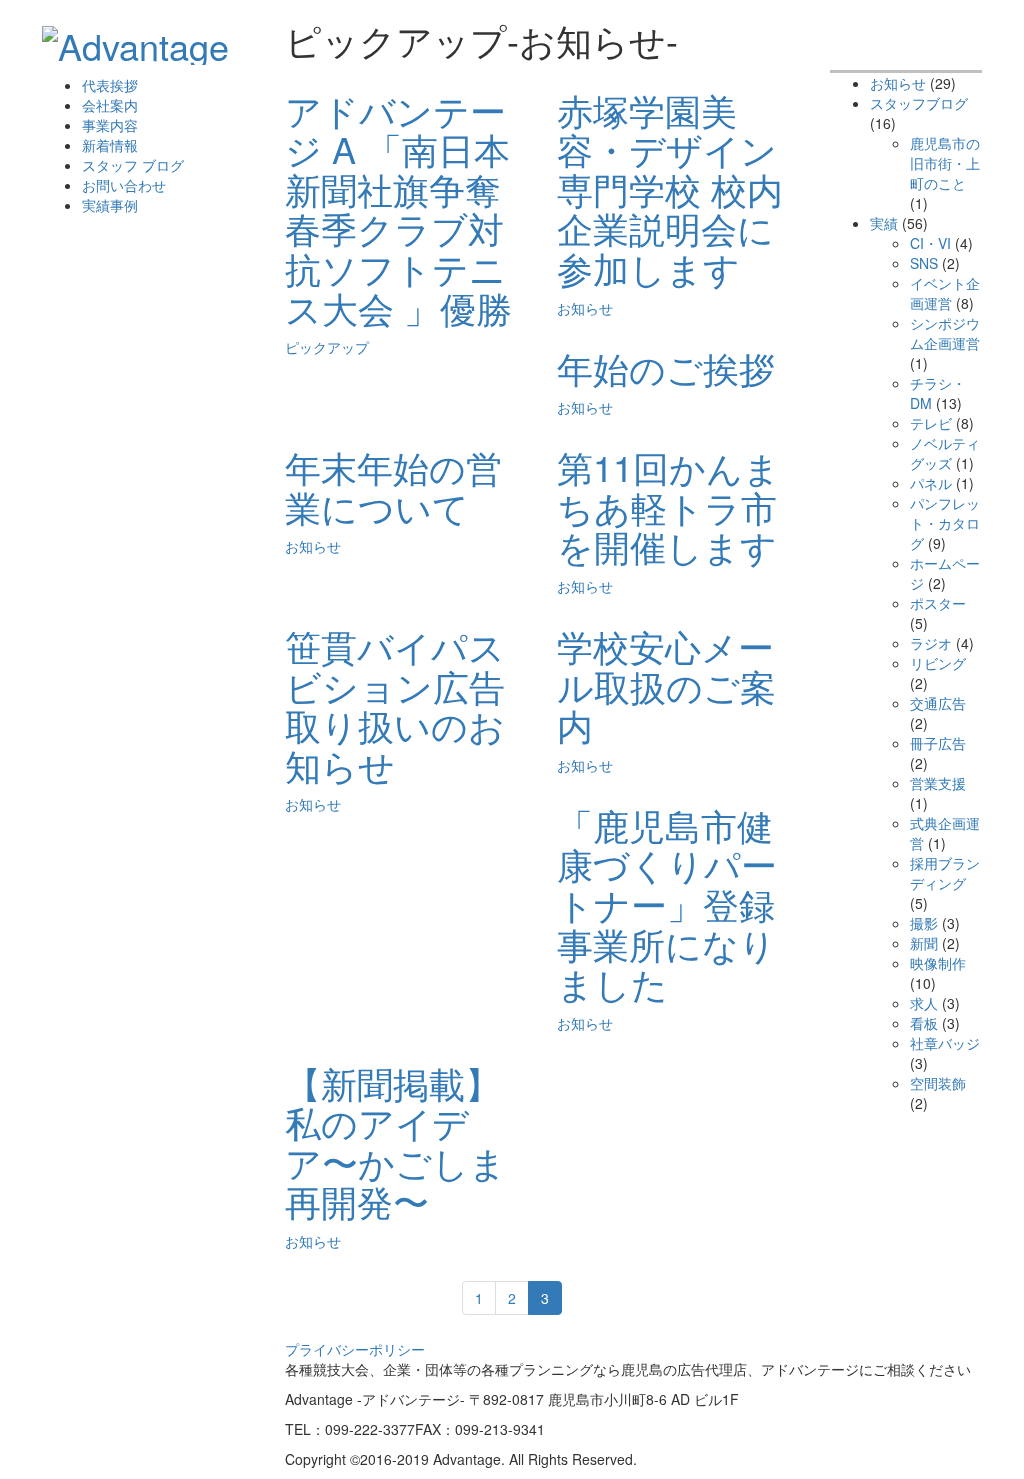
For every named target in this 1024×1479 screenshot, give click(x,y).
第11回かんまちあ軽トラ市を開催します (668, 506)
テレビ (931, 423)
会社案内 (110, 105)
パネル (931, 483)
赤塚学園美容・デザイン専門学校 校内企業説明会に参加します (670, 188)
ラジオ (931, 643)
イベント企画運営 (945, 293)
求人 (924, 1003)
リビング (938, 663)
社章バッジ (945, 1043)
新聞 (924, 943)
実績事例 (110, 205)
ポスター (938, 603)
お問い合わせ (124, 185)
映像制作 (938, 963)
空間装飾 (938, 1083)
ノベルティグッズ (945, 453)
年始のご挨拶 (666, 367)
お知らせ (585, 308)
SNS (924, 263)
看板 (924, 1023)
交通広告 (938, 703)
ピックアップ (327, 347)
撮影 (924, 923)
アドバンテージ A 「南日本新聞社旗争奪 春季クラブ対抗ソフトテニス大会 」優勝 (398, 208)
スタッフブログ (919, 103)
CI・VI (930, 243)
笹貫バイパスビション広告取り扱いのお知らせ (395, 705)
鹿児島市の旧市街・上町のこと (945, 163)
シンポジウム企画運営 (945, 333)
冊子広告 (938, 743)
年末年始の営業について (393, 486)
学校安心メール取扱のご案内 (666, 685)
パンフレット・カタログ (945, 523)
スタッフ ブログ (133, 165)
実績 (884, 223)
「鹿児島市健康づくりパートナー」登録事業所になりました (667, 903)
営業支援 (938, 783)
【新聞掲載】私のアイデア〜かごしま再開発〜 (395, 1142)
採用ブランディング (945, 873)
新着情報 (110, 145)
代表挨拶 (110, 85)
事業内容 (110, 125)
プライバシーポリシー (355, 1349)
